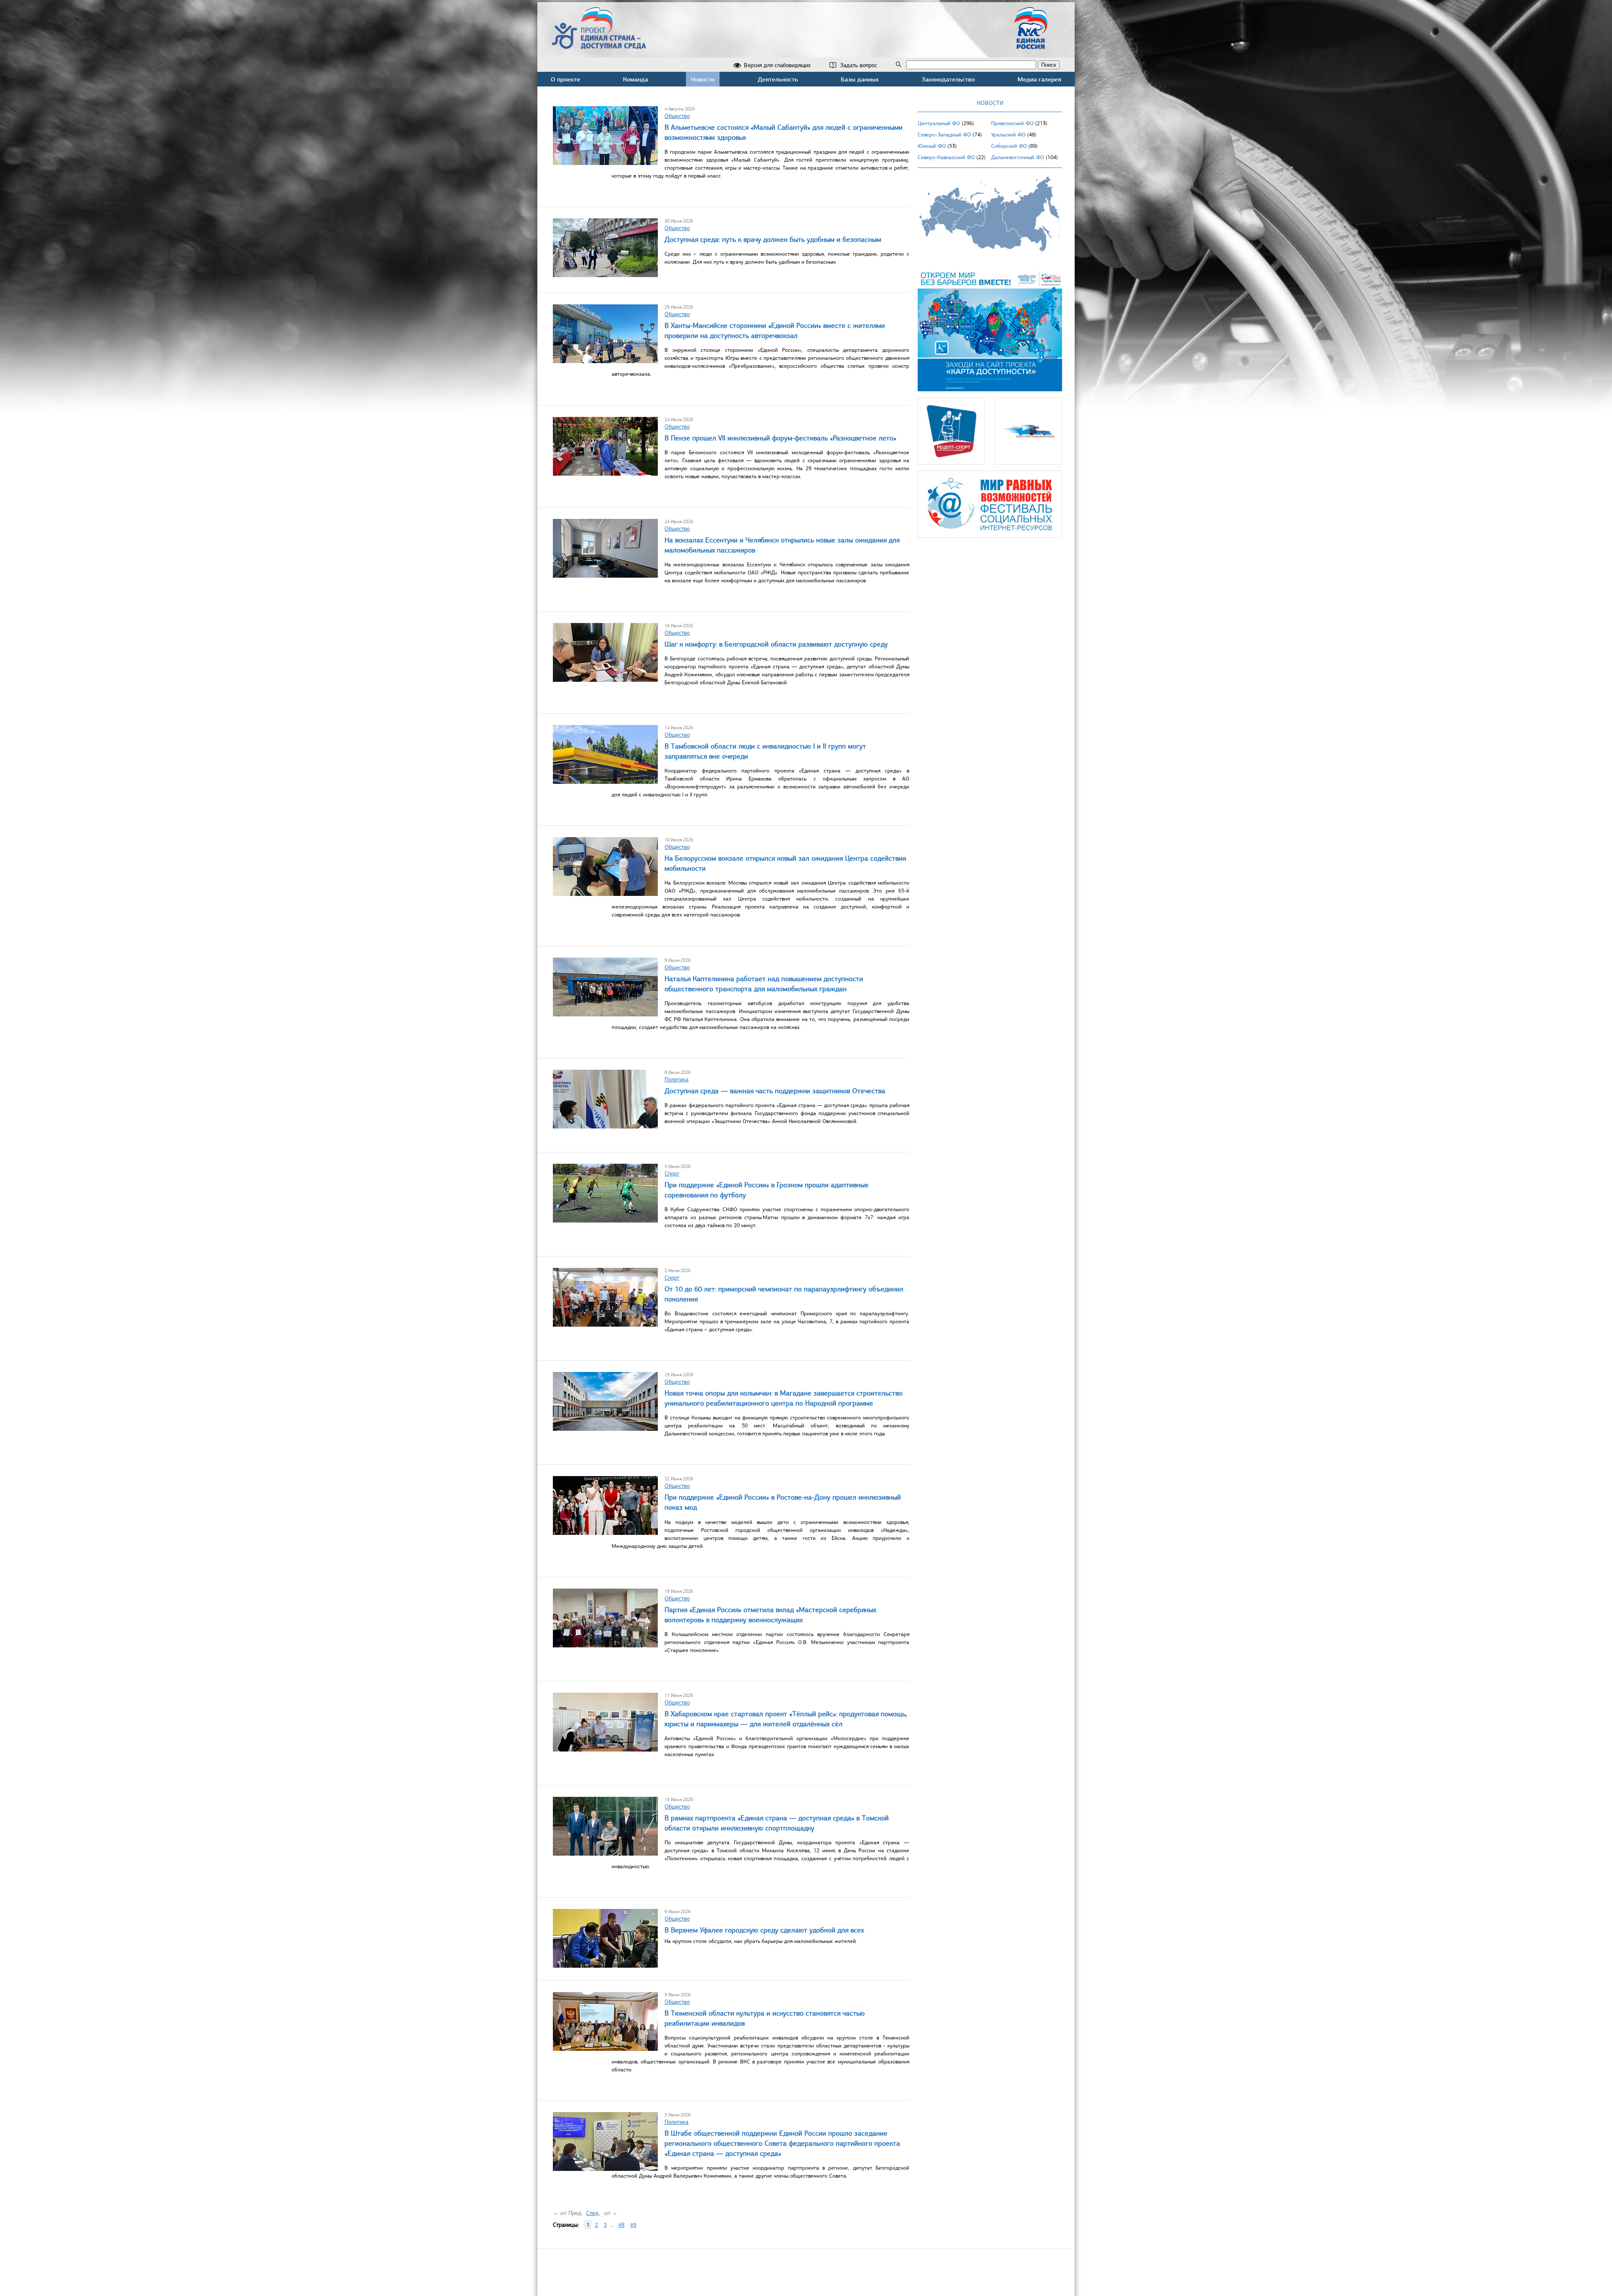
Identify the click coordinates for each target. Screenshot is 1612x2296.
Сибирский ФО (1009, 146)
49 (633, 2225)
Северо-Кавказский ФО (946, 157)
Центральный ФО (939, 123)
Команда (636, 79)
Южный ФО (932, 146)
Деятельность (778, 79)
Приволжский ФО (1012, 123)
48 (621, 2225)
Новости (703, 79)
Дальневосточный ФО (1018, 157)
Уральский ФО (1008, 135)
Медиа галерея (1039, 79)
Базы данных (860, 79)
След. (593, 2213)
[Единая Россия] (1031, 46)
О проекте (565, 79)
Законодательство (948, 79)
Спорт (672, 1174)
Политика (676, 1080)
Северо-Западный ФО (944, 135)
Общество (677, 116)
